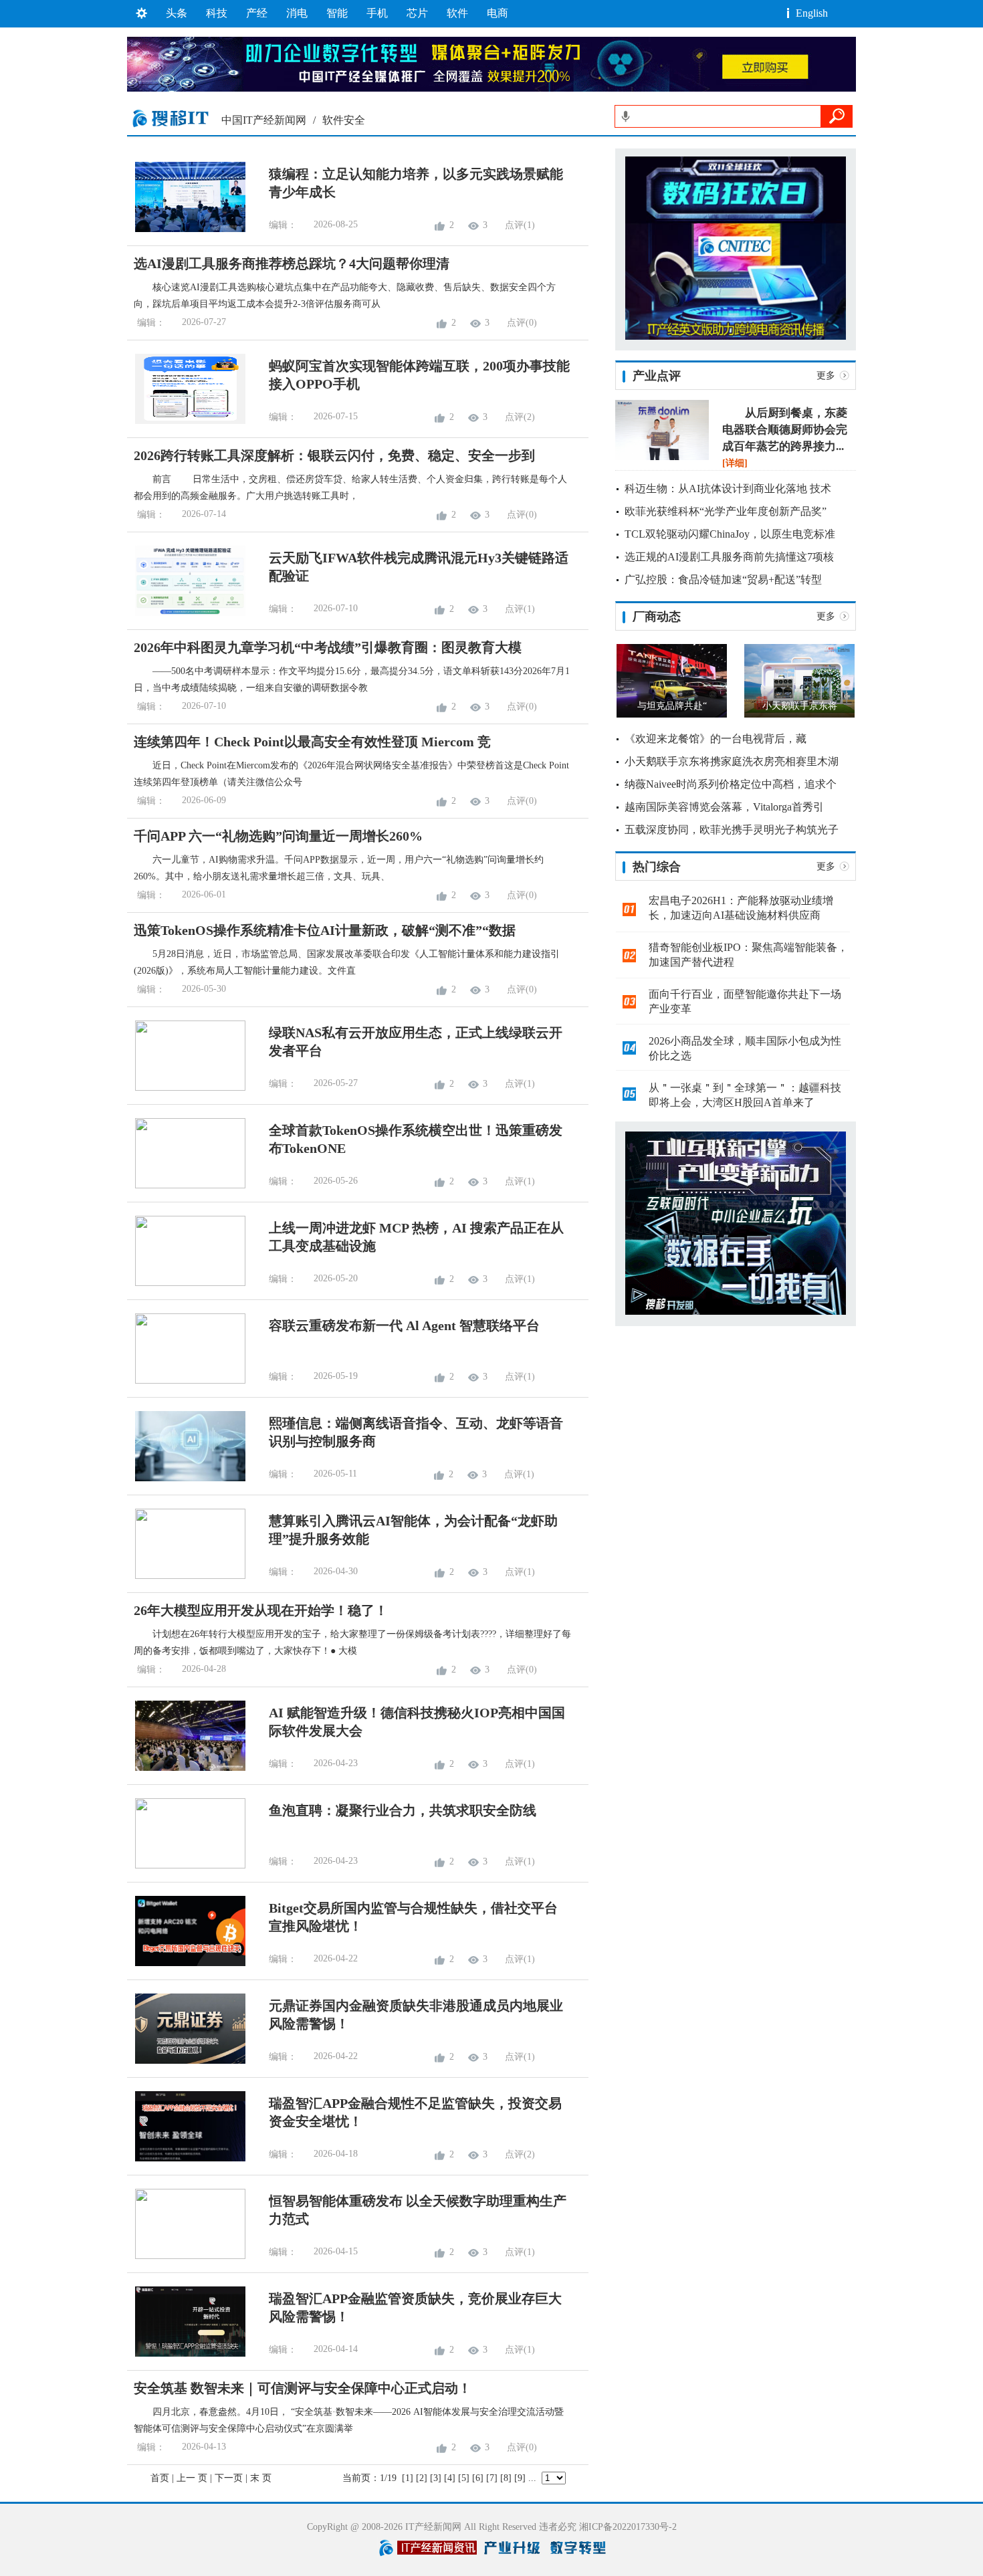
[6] (478, 2478)
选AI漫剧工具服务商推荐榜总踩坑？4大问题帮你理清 (292, 263)
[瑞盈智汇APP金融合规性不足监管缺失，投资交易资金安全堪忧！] (186, 2158)
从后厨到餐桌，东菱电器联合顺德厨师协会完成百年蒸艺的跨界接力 (785, 430)
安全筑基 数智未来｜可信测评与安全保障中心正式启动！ (303, 2388)
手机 (377, 13)
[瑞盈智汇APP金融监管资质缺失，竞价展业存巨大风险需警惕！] (186, 2354)
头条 (177, 13)
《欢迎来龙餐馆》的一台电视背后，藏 (716, 739)
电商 (498, 13)
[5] (464, 2478)
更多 (826, 375)
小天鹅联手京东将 (800, 706)
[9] (520, 2478)
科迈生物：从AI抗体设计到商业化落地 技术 (728, 489)
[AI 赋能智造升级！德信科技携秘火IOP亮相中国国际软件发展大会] (186, 1768)
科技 (217, 13)
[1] (408, 2478)
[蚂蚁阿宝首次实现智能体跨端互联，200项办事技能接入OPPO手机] (186, 421)
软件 (457, 13)
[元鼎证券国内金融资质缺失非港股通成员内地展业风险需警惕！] (186, 2061)
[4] (450, 2478)
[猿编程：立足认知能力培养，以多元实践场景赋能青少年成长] (186, 229)
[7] (492, 2478)
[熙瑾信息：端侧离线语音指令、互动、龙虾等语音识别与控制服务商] (186, 1478)
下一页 (229, 2478)
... (532, 2478)
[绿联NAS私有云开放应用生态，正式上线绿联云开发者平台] (186, 1088)
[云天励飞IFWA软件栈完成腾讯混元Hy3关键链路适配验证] (186, 613)
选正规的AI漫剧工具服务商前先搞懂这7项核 (729, 557)
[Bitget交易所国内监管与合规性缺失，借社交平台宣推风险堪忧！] (186, 1963)
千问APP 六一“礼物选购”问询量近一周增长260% (278, 836)
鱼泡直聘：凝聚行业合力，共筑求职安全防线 (403, 1810)
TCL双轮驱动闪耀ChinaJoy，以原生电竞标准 (730, 534)
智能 (337, 13)
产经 (257, 13)
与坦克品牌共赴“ (672, 706)
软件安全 (344, 120)
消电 (297, 13)
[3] (436, 2478)
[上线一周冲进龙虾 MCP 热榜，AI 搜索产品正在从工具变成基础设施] (186, 1283)
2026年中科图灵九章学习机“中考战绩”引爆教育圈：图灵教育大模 (328, 647)
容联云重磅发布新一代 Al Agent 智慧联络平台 (404, 1325)
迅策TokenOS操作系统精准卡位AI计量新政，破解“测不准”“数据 (325, 930)
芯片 (417, 13)
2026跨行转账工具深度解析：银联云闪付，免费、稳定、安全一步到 (334, 455)
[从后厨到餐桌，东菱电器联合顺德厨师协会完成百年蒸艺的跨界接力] (662, 457)
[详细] (735, 463)
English (812, 13)
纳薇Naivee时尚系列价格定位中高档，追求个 (731, 784)
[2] (422, 2478)
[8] (506, 2478)
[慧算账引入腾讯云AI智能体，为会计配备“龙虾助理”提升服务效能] (186, 1576)
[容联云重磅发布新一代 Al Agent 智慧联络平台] (186, 1381)
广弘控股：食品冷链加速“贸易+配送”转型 (723, 579)
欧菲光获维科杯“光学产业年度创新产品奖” (726, 511)
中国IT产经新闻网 (264, 120)
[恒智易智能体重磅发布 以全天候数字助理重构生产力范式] (186, 2256)
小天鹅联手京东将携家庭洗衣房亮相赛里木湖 (732, 761)
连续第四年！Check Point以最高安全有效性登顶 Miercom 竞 (312, 742)
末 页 (261, 2478)
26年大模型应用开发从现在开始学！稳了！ (261, 1610)
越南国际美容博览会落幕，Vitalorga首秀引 (724, 807)
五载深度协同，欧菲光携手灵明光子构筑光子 (732, 830)
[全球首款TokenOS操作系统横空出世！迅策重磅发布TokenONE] (186, 1185)
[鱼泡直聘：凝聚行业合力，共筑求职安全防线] (186, 1865)
